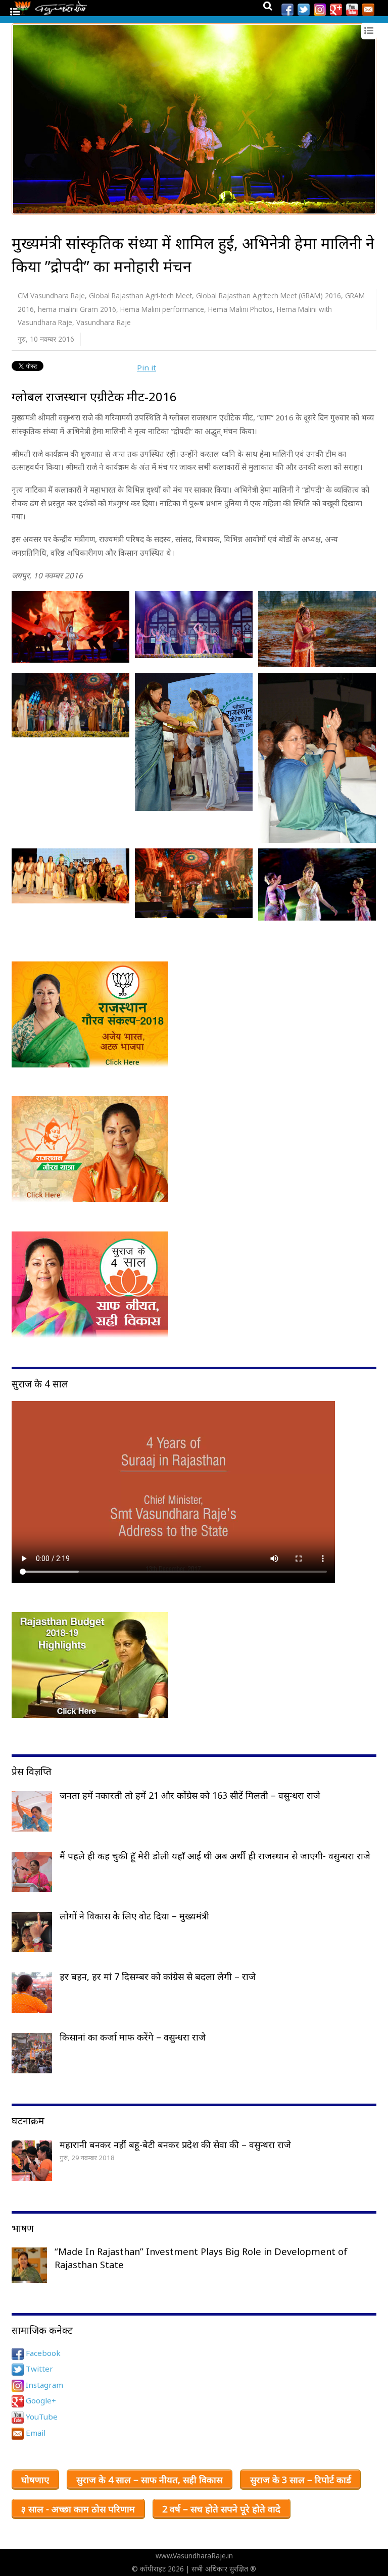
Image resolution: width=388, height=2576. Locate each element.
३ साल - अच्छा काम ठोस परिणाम (78, 2509)
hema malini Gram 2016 (77, 309)
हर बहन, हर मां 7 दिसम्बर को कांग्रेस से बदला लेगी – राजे (158, 1976)
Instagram (43, 2385)
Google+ (40, 2400)
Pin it (147, 367)
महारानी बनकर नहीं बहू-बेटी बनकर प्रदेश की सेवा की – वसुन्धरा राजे (175, 2144)
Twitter (38, 2369)
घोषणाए (35, 2480)
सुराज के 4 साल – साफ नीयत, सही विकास (149, 2480)
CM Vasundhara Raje (51, 296)
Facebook (42, 2353)
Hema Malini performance (162, 309)
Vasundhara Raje (104, 322)
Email (35, 2433)
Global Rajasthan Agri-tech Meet (140, 296)
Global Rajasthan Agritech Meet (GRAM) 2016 (269, 296)
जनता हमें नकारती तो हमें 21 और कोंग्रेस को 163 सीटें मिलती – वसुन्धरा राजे (190, 1795)
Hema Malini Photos (240, 309)
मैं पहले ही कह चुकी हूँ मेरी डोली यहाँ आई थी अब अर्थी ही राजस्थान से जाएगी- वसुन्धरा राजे (215, 1856)
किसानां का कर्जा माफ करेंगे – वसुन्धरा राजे (133, 2037)
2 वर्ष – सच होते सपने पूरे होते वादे (221, 2509)
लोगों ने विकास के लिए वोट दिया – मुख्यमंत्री (134, 1916)
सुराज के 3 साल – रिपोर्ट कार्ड (301, 2480)
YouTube (41, 2417)
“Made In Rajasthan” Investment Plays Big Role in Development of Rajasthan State (201, 2258)
